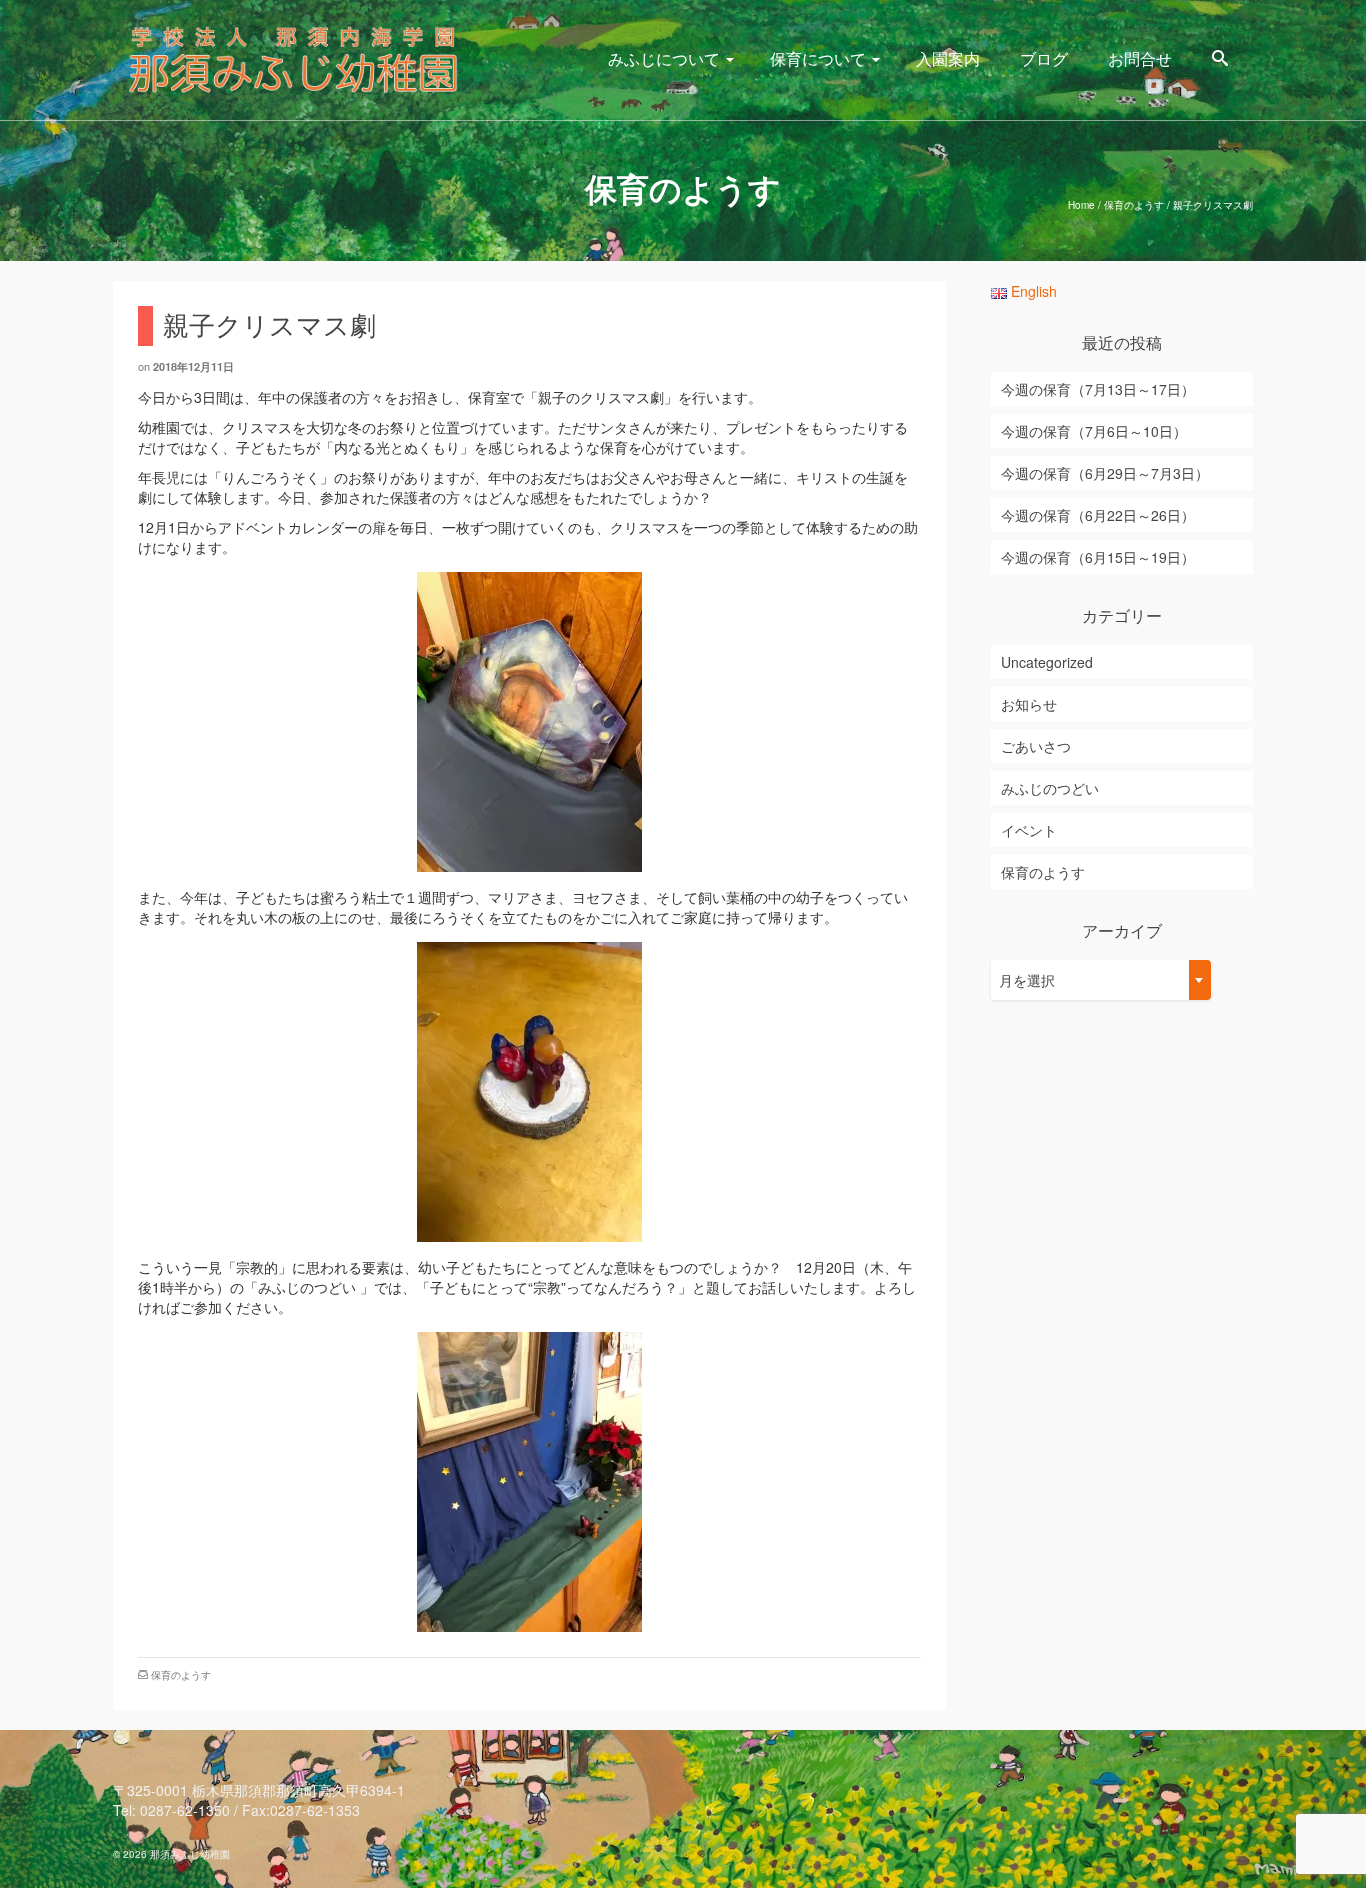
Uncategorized (1047, 662)
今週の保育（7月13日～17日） (1098, 389)
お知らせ (1029, 704)
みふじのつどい (1050, 788)
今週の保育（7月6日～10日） (1094, 431)
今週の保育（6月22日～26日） (1098, 515)
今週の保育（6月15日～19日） (1098, 557)
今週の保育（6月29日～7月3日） (1105, 473)
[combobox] (1101, 980)
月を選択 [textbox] (1027, 980)
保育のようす (181, 1675)
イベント (1029, 830)
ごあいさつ (1036, 746)
